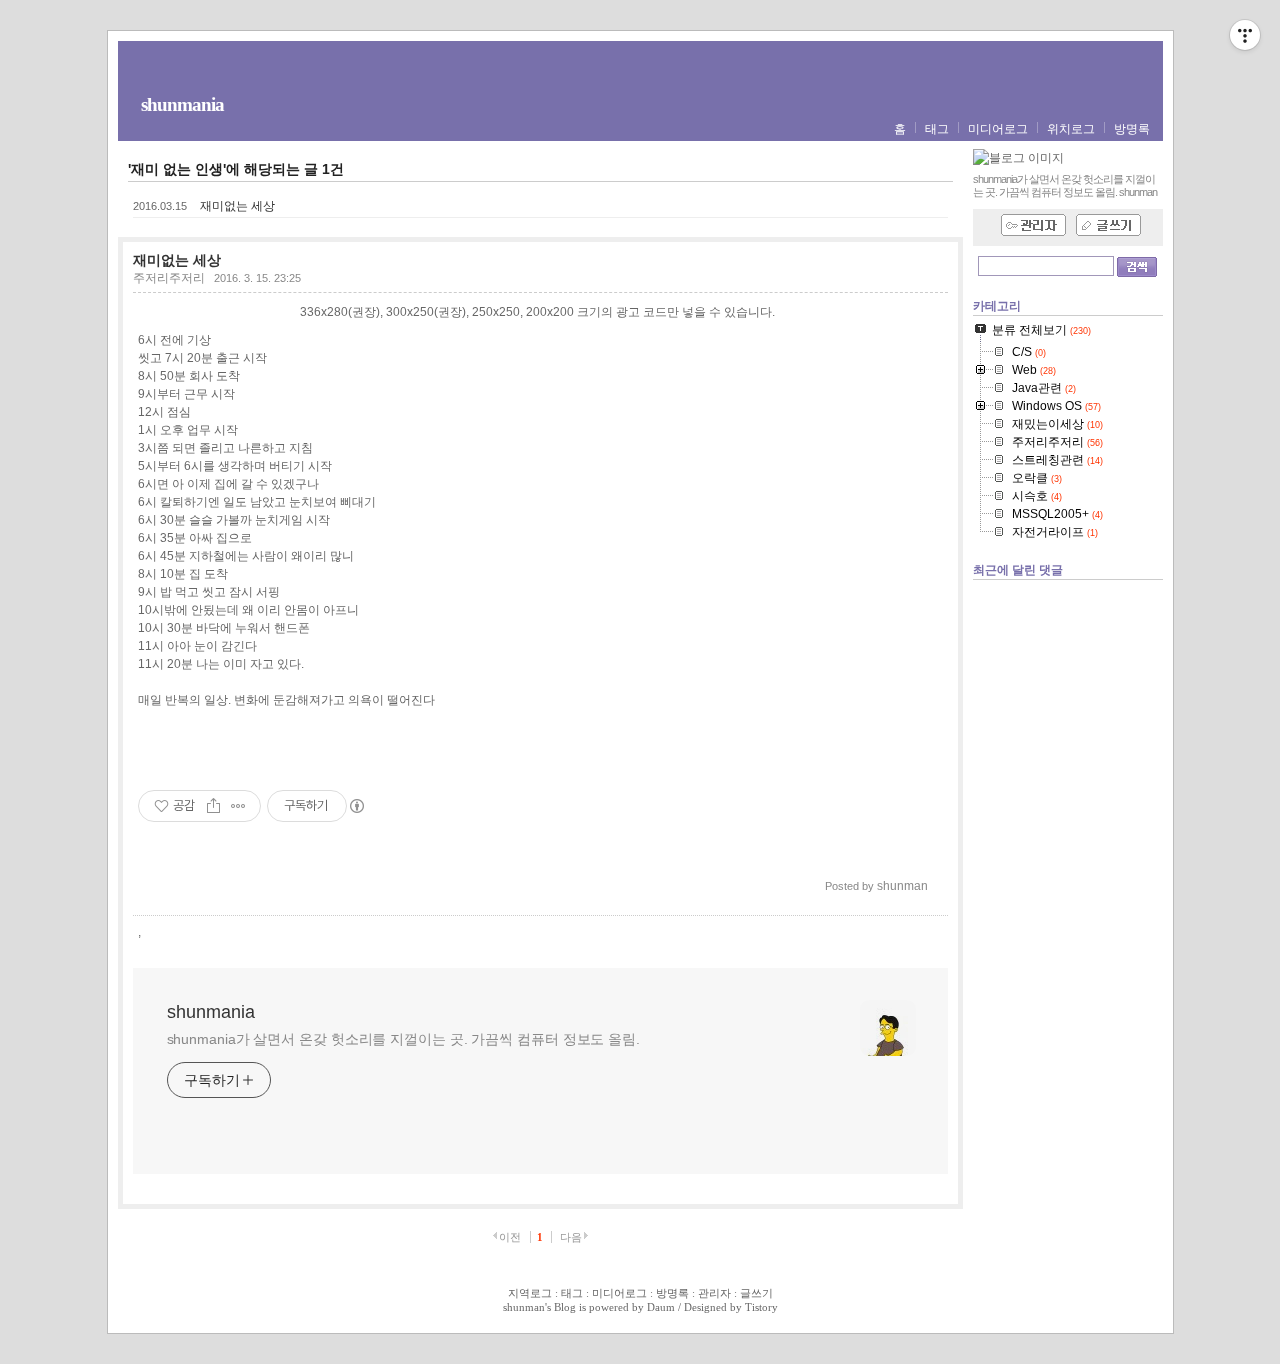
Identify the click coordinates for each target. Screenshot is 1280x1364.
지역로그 (530, 1293)
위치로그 (1071, 129)
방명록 (1132, 129)
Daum (661, 1307)
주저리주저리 (169, 278)
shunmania (182, 104)
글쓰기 (756, 1293)
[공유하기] (213, 806)
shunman (524, 1307)
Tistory (761, 1307)
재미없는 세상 (237, 206)
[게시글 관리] (238, 806)
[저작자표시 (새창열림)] (356, 806)
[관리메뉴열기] (1245, 35)
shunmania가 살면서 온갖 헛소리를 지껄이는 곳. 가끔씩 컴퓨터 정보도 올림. (403, 1039)
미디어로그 (998, 129)
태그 (937, 129)
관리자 (714, 1293)
